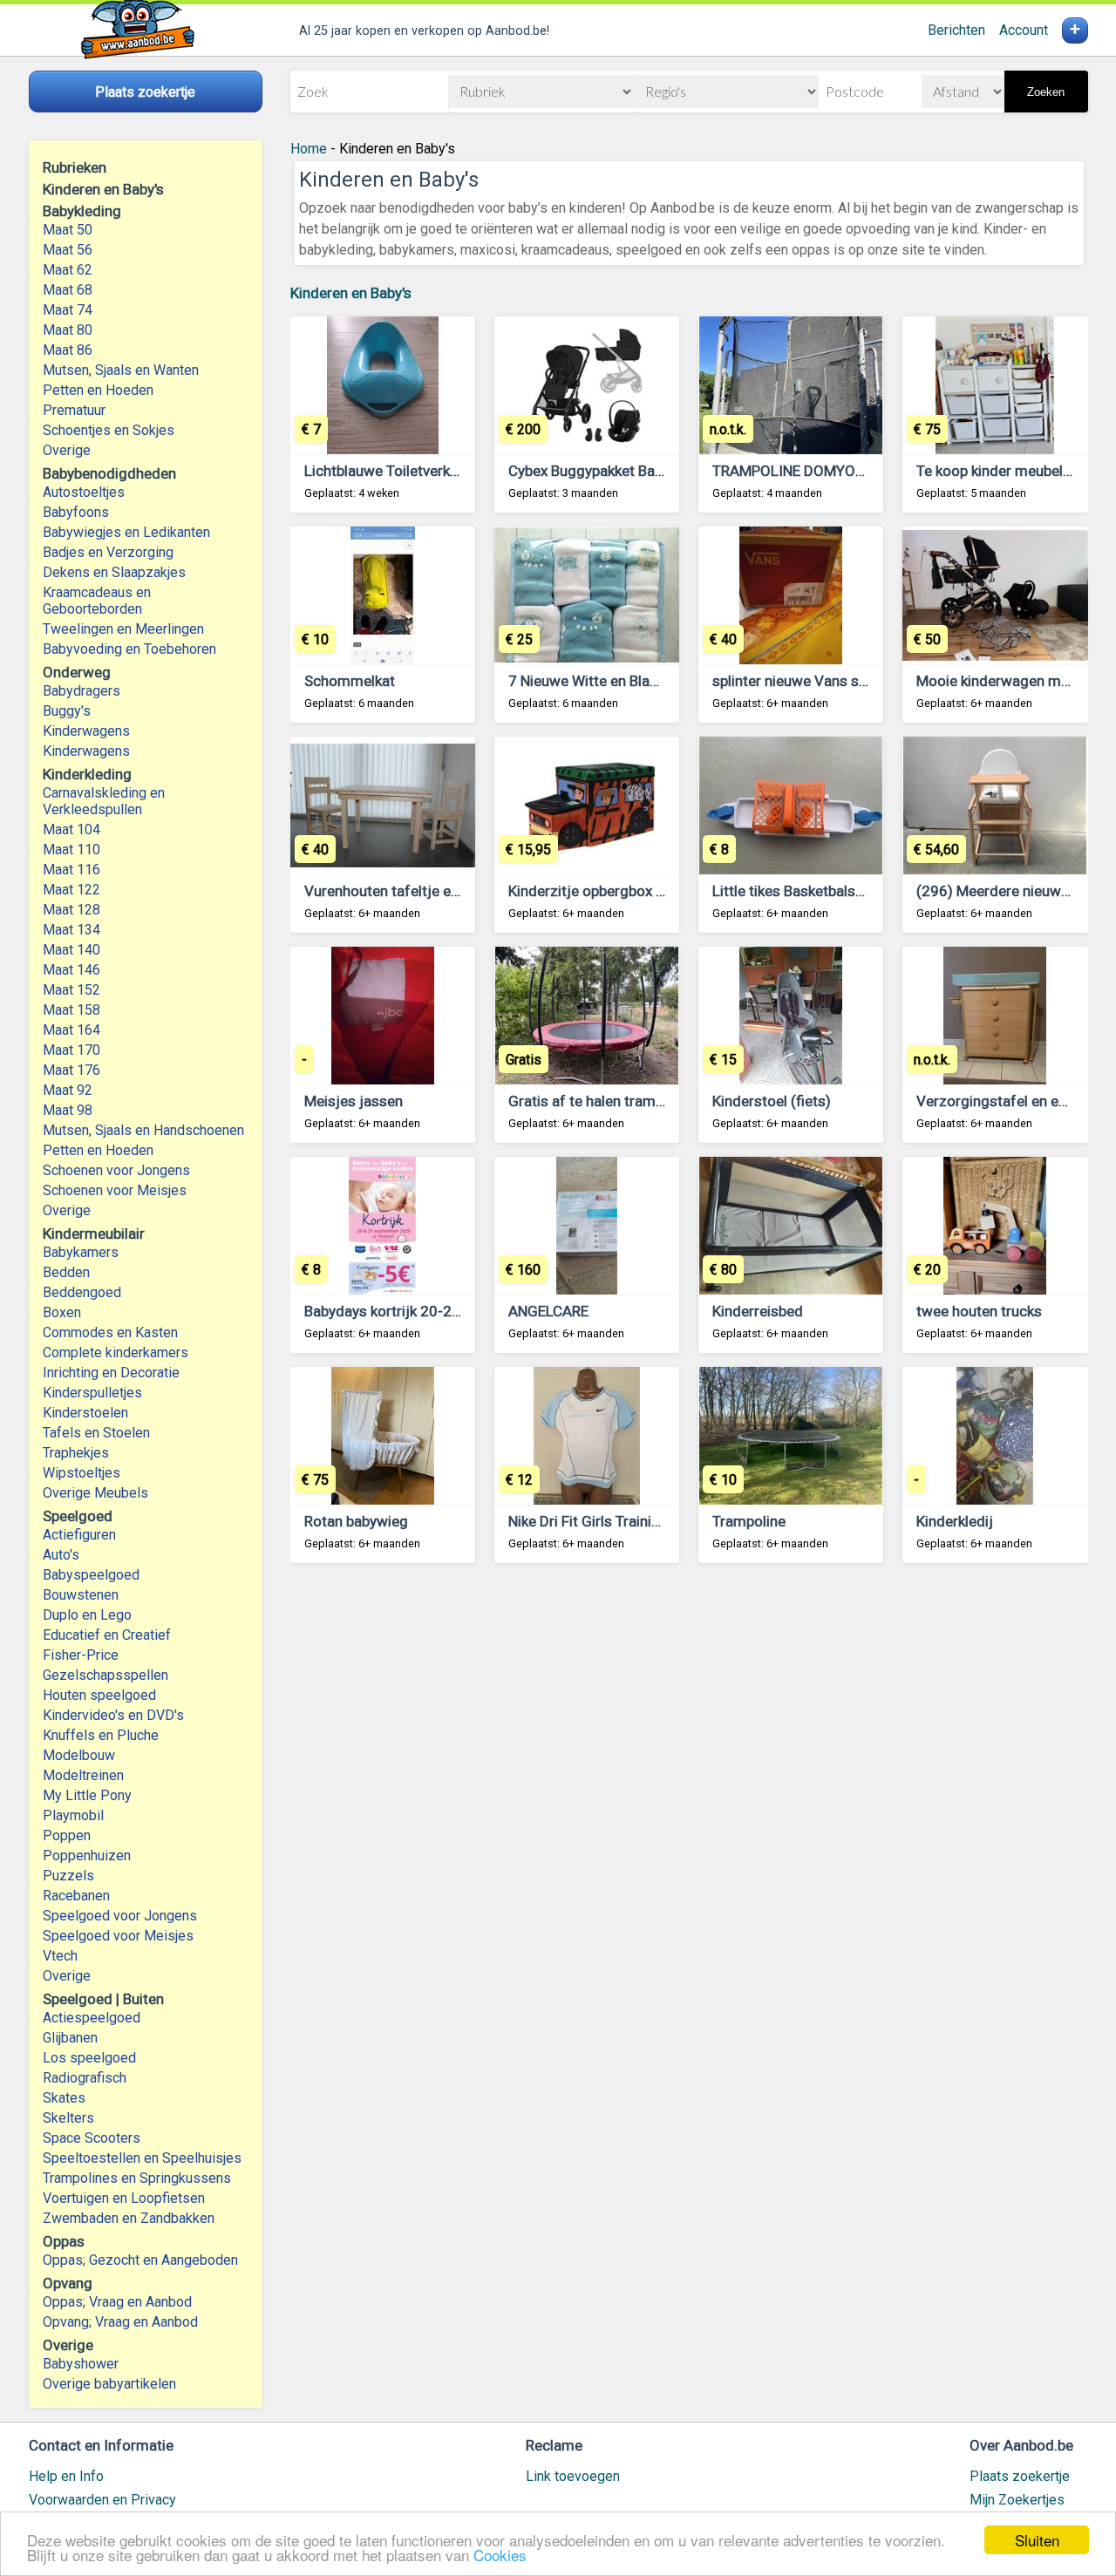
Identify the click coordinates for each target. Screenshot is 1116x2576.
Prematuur (74, 410)
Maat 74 (68, 310)
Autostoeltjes (84, 492)
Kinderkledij (955, 1521)
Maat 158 (71, 1010)
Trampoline (749, 1521)
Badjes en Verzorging (108, 552)
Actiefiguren (79, 1535)
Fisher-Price (81, 1655)
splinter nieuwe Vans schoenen (813, 681)
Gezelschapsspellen (105, 1675)
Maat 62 (68, 270)
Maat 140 (71, 950)
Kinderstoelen (85, 1413)
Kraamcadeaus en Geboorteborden (97, 601)
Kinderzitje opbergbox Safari (602, 891)
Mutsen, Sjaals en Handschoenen (143, 1130)
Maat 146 (71, 970)
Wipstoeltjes (82, 1473)
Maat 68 (68, 290)
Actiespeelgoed (92, 2018)
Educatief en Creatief (107, 1635)
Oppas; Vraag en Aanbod (117, 2302)
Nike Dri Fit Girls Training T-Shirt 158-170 (642, 1521)
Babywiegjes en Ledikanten (126, 532)
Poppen (67, 1835)
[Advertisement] (689, 1793)
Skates (64, 2098)
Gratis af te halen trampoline (602, 1101)
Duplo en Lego (87, 1615)
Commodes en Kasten (110, 1332)
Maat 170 (71, 1050)
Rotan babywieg (356, 1521)
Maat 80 (68, 330)
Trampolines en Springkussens (137, 2178)
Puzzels (68, 1876)
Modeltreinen (83, 1775)
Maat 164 (71, 1030)
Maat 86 (68, 350)
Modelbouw (79, 1755)
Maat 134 (71, 930)
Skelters (68, 2118)
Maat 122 (71, 890)
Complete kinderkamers (116, 1353)
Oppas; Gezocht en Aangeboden (140, 2260)
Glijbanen (70, 2038)
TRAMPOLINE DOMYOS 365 (803, 471)
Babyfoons (76, 512)
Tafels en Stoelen (96, 1433)
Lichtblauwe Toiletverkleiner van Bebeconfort (451, 471)
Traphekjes (76, 1453)
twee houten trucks (979, 1311)
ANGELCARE (548, 1311)
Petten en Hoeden (98, 390)
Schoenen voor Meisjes (115, 1190)
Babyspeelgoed (91, 1575)
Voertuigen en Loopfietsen (124, 2198)
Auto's (61, 1555)
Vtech (60, 1956)
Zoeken (1046, 92)
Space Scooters (92, 2138)
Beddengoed (82, 1292)
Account (1024, 30)
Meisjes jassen (354, 1101)
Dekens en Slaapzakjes (114, 572)
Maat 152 (71, 990)
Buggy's (67, 711)
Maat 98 (68, 1110)
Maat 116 (71, 870)
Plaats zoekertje (1020, 2476)
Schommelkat (350, 681)
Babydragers (82, 691)
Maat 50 (68, 230)
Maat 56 (68, 250)
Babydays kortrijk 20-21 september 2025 (439, 1311)
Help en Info (66, 2476)
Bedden (66, 1272)
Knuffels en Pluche (101, 1735)
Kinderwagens (86, 731)
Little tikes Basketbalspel (793, 891)
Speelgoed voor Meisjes (118, 1936)
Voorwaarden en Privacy (102, 2500)
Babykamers (81, 1252)
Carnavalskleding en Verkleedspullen (104, 801)
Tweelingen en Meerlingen (123, 629)
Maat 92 (68, 1090)
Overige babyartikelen (109, 2384)
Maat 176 (71, 1070)
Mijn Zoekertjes (1017, 2500)
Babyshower (81, 2364)
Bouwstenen (81, 1595)
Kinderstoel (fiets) (772, 1101)
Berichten (956, 30)
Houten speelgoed (99, 1695)
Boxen (62, 1312)
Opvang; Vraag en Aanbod (120, 2322)
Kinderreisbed (758, 1311)
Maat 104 (71, 829)
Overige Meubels (95, 1493)
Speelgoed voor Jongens (120, 1916)
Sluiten (1037, 2540)
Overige (67, 450)
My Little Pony (87, 1795)
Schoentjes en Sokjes (109, 430)
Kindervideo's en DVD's (113, 1715)
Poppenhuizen (87, 1856)
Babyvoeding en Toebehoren (129, 649)
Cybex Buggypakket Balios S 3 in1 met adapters (663, 471)
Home (309, 149)
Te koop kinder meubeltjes (1002, 471)
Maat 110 (71, 850)
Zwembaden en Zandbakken (129, 2218)
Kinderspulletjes (92, 1393)
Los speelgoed (89, 2058)
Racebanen (76, 1896)
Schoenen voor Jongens (116, 1170)
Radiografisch (85, 2078)
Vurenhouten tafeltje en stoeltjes (412, 891)
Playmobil (73, 1815)
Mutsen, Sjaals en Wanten (121, 370)
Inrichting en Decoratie (111, 1373)
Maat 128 (71, 910)
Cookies (500, 2555)
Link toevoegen (573, 2476)
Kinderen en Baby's (351, 293)
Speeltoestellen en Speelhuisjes (142, 2158)
